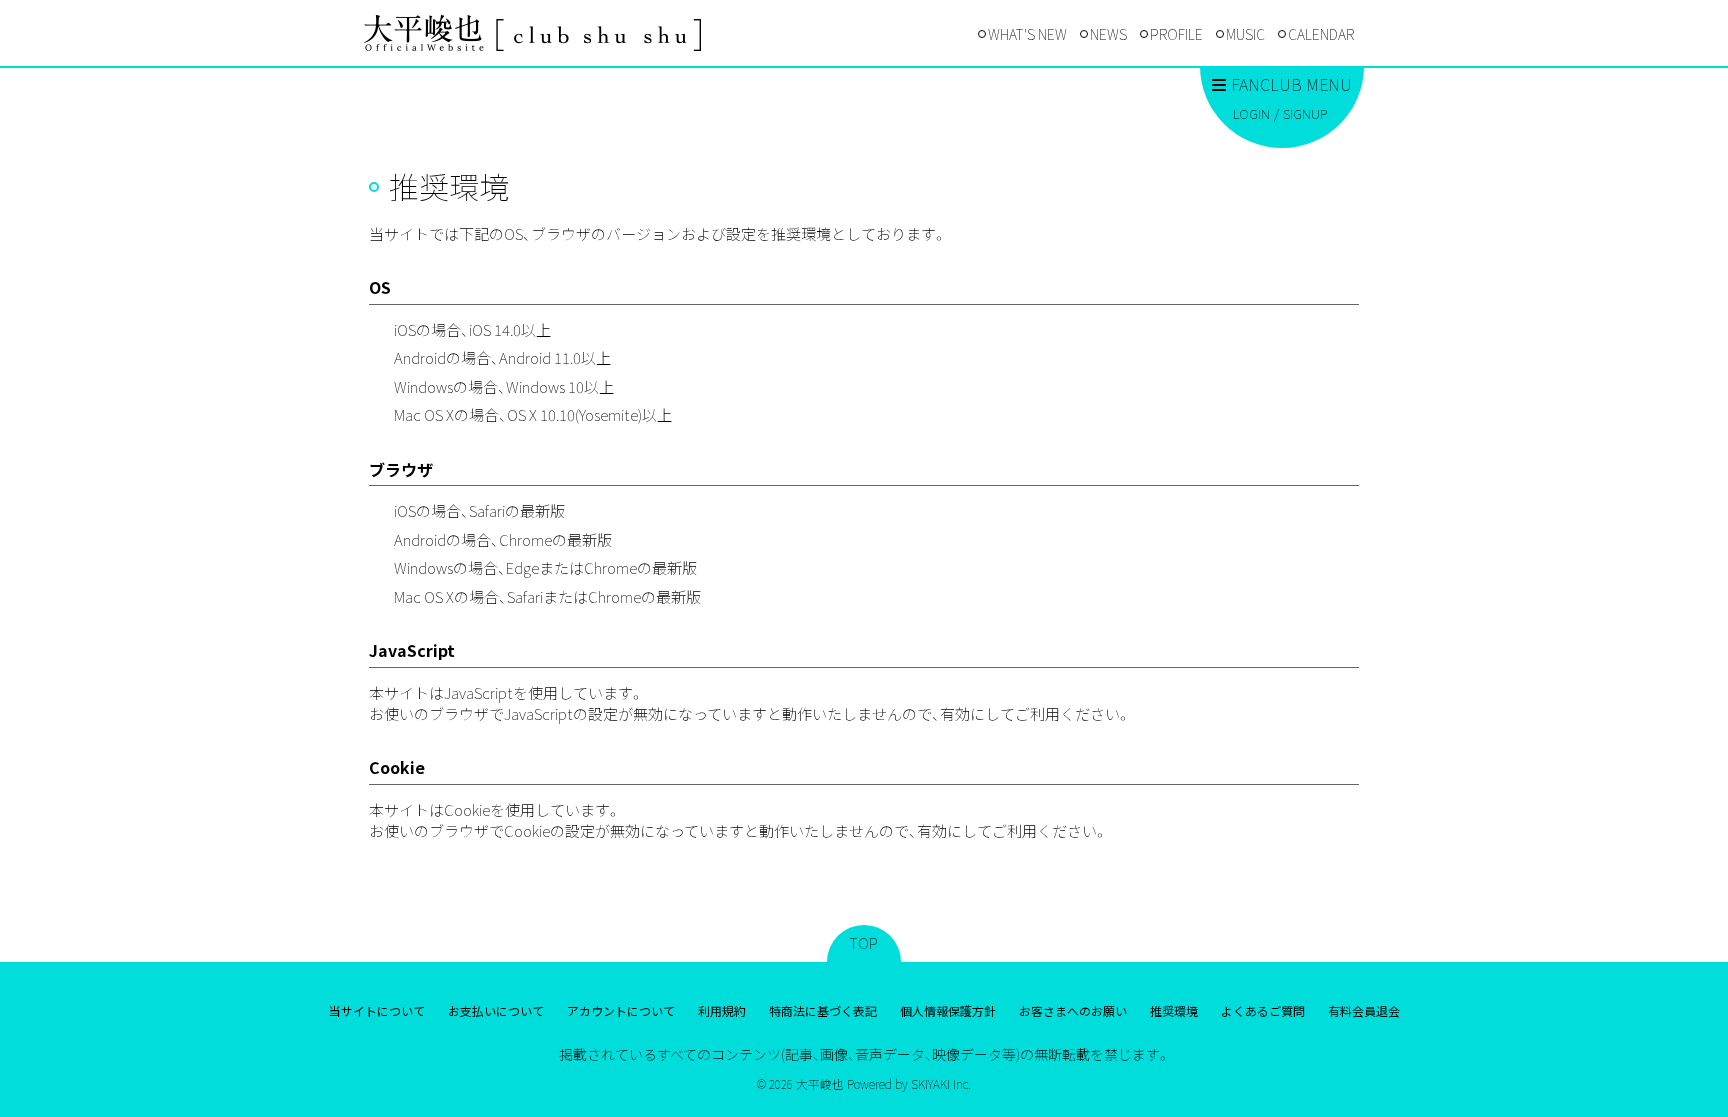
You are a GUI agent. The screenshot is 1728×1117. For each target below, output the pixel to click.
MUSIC (1245, 34)
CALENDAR (1321, 34)
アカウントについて (621, 1010)
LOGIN (1251, 113)
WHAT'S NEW (1027, 34)
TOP (864, 943)
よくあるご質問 (1263, 1010)
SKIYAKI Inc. (941, 1083)
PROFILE (1176, 34)
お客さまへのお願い (1073, 1010)
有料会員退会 (1364, 1010)
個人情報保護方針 (948, 1010)
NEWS (1108, 34)
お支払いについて (496, 1010)
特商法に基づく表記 (823, 1010)
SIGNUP (1305, 113)
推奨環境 (1174, 1010)
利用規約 (722, 1010)
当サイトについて (377, 1010)
